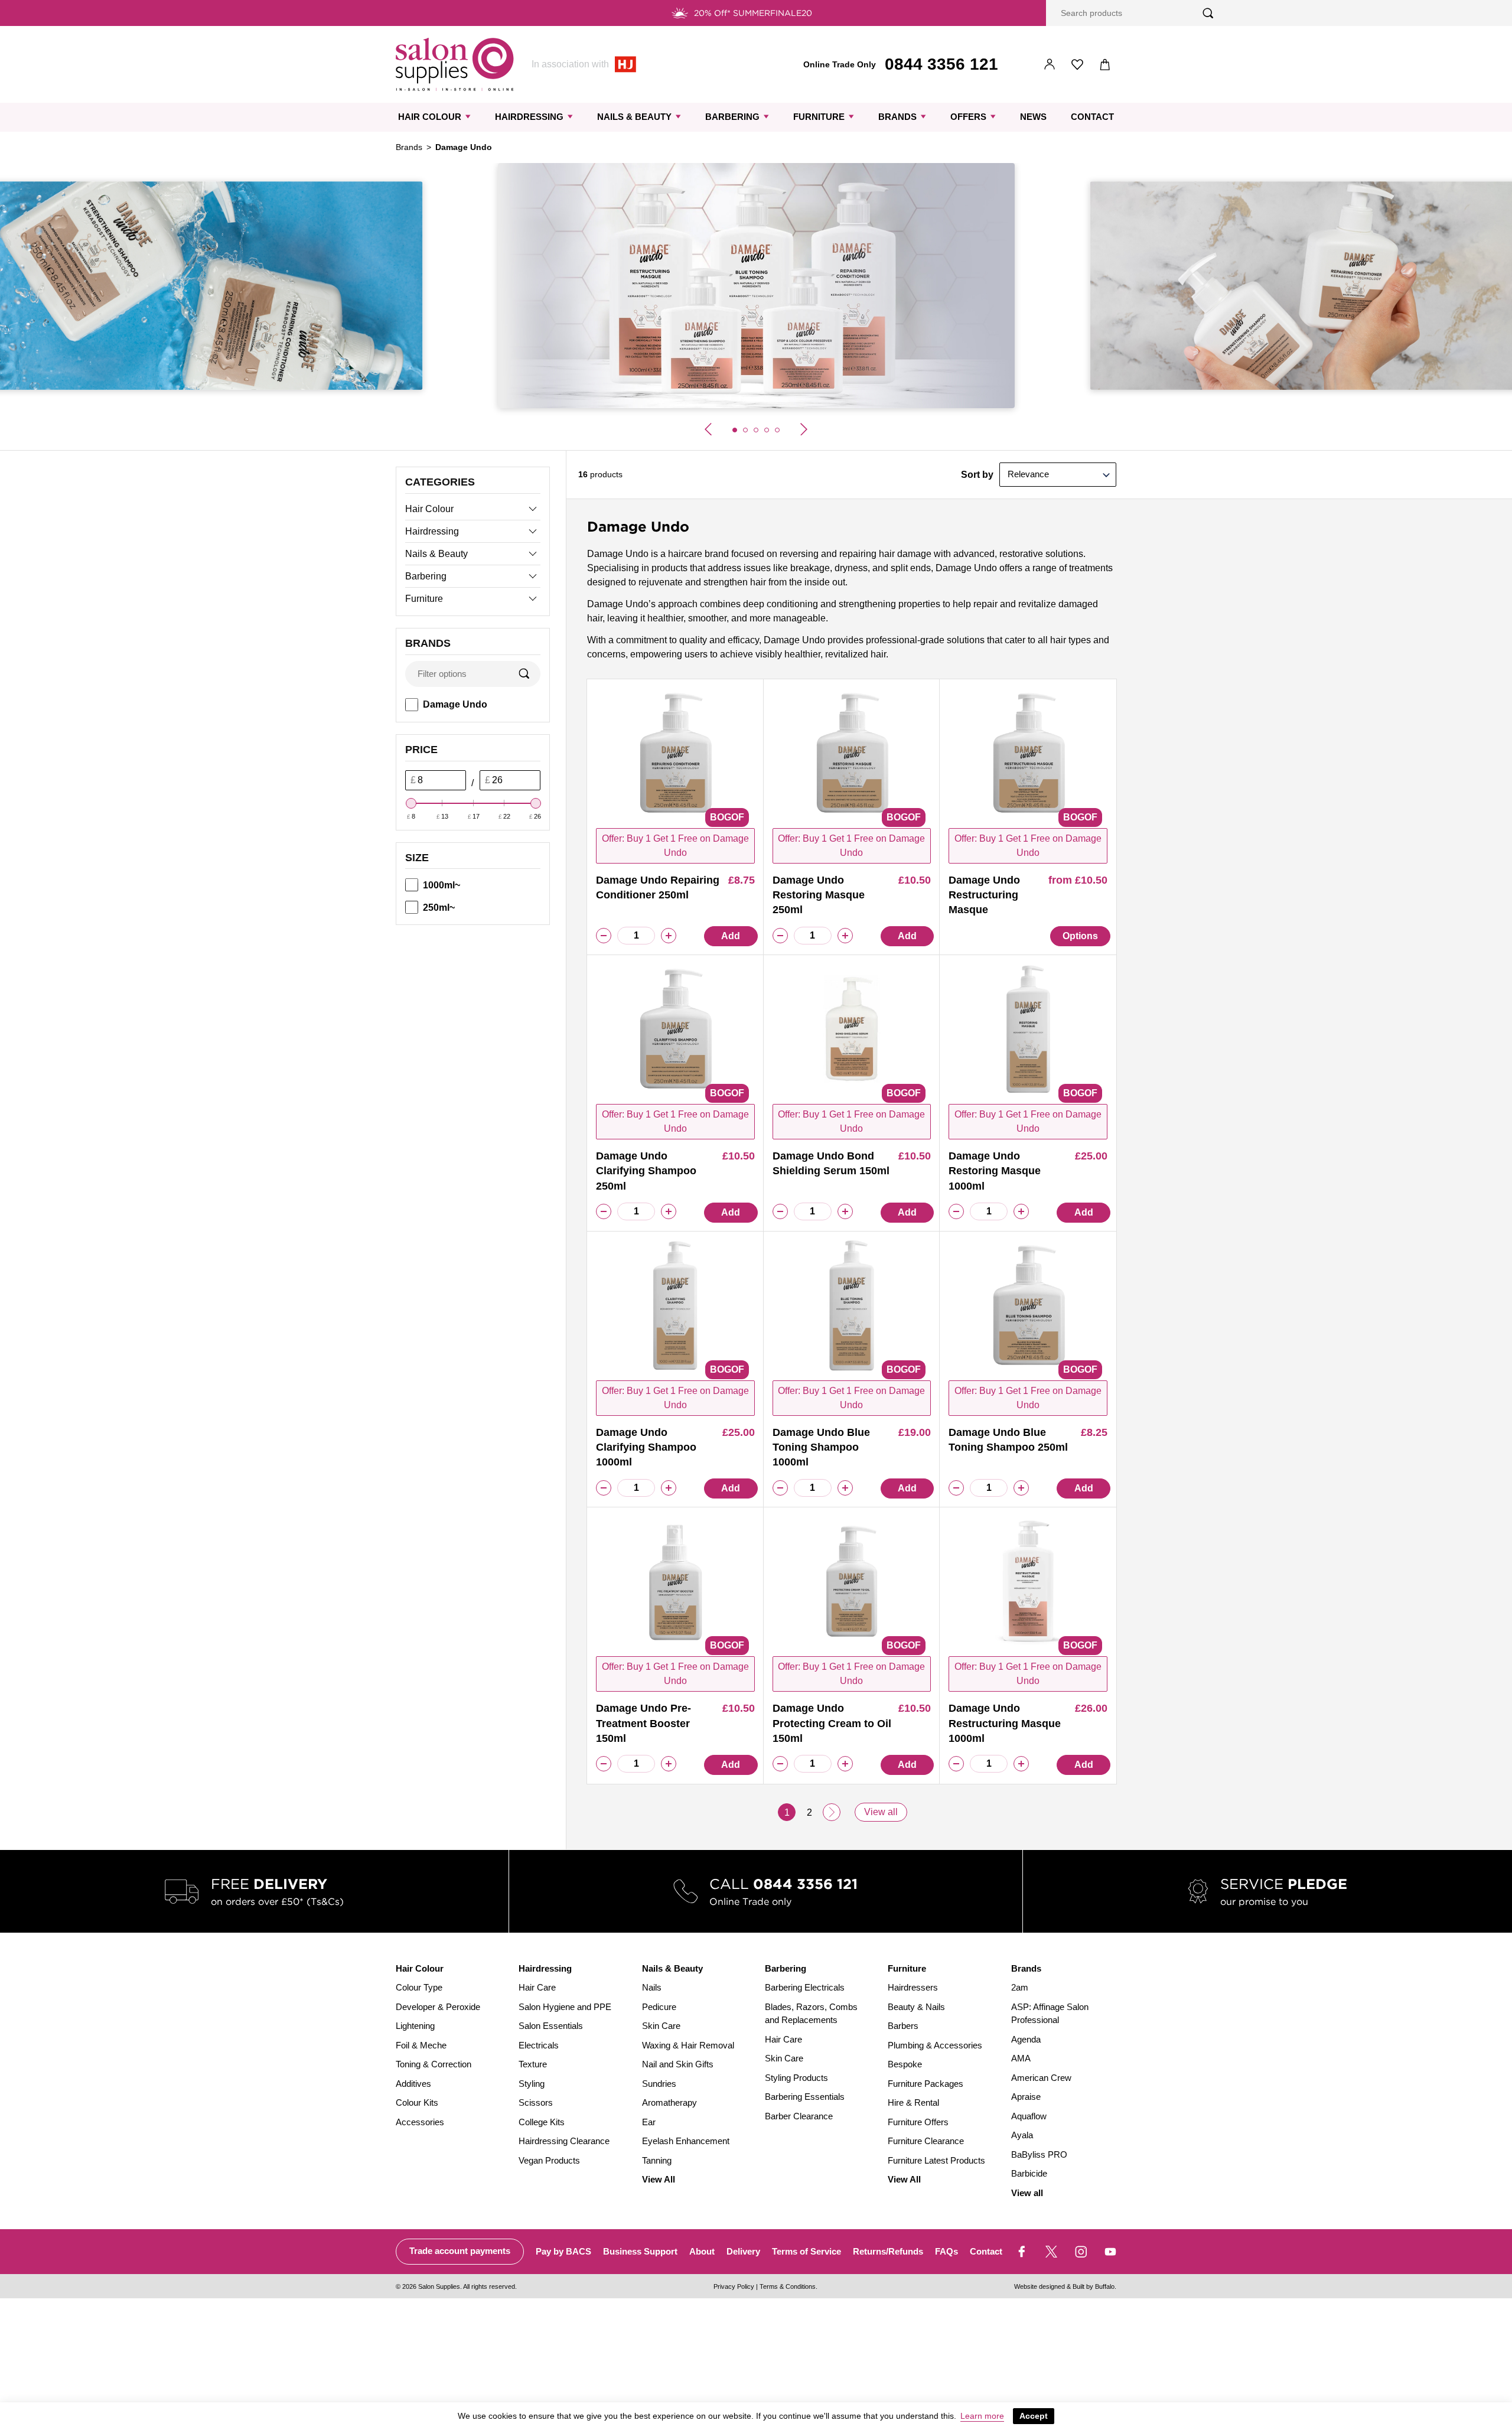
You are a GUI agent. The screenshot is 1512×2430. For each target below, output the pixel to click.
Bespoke (905, 2064)
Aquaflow (1029, 2116)
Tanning (657, 2160)
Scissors (536, 2102)
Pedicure (659, 2007)
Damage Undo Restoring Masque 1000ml (995, 1171)
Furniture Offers (918, 2122)
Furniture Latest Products (936, 2160)
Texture (533, 2064)
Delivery (743, 2251)
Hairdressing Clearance (564, 2141)
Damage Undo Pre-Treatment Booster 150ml (643, 1723)
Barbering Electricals (805, 1987)
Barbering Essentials (805, 2097)
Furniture (819, 117)
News (1033, 117)
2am (1020, 1987)
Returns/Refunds (888, 2251)
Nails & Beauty (634, 117)
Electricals (539, 2045)
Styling (532, 2084)
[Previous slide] (708, 429)
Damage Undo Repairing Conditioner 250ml (658, 887)
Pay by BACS (563, 2251)
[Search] (1208, 13)
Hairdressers (913, 1987)
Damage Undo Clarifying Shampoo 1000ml (646, 1447)
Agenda (1026, 2039)
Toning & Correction (434, 2064)
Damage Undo (455, 704)
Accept (1034, 2416)
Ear (649, 2122)
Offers (968, 117)
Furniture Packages (926, 2084)
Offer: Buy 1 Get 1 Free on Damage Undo (675, 846)
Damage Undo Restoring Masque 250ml (819, 895)
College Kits (542, 2122)
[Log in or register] (1050, 65)
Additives (413, 2084)
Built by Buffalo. (1094, 2286)
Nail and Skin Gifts (678, 2064)
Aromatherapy (669, 2102)
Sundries (659, 2084)
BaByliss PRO (1039, 2154)
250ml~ (439, 908)
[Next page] (832, 1812)
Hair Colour (430, 117)
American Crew (1041, 2078)
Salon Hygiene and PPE (565, 2007)
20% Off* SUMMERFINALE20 (753, 13)
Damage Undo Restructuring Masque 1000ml (1005, 1723)
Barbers (903, 2026)
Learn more (982, 2416)
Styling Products (796, 2078)
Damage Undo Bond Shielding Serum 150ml (831, 1163)
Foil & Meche (421, 2045)
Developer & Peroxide (438, 2007)
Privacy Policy (734, 2286)
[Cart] (1105, 65)
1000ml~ (441, 885)
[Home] (455, 64)
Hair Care (537, 1987)
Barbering (732, 117)
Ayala (1022, 2135)
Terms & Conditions (788, 2286)
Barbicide (1029, 2173)
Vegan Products (549, 2160)
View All (659, 2179)
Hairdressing (529, 117)
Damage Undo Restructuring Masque (984, 895)
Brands (897, 117)
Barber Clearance (799, 2116)
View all (881, 1812)
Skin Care (661, 2026)
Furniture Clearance (926, 2141)
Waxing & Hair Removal (688, 2045)
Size (417, 858)
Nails (652, 1987)
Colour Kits (417, 2102)
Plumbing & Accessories (935, 2045)
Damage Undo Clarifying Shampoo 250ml (646, 1171)
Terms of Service (806, 2251)
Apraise (1026, 2097)
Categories (440, 482)
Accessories (420, 2122)
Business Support (640, 2251)
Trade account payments (460, 2251)
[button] (735, 430)
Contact (1092, 117)
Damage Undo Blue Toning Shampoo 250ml (1008, 1440)
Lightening (415, 2026)
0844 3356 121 (941, 64)
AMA (1021, 2058)
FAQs (946, 2251)
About (702, 2251)
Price (421, 750)
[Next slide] (804, 429)
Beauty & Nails (916, 2007)
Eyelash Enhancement (686, 2141)
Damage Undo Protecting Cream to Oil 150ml (832, 1723)
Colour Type (419, 1987)
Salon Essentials (551, 2026)
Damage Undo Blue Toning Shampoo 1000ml (821, 1447)
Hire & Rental (913, 2102)
